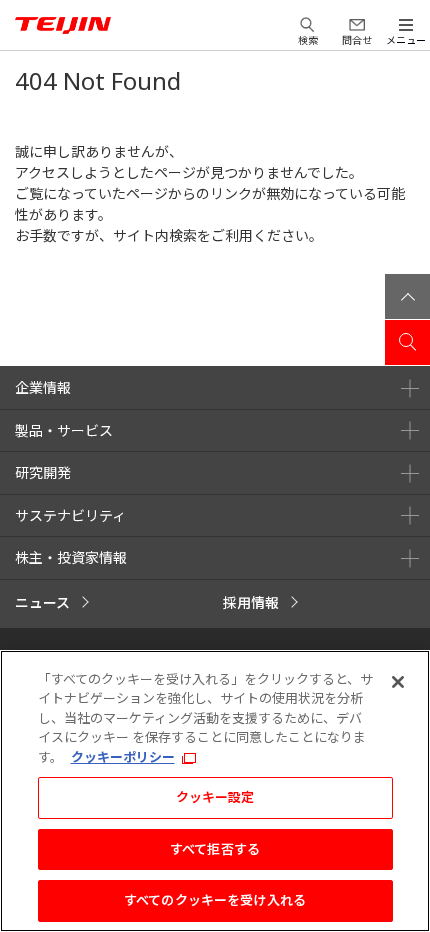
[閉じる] (398, 682)
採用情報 (251, 602)
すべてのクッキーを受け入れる (215, 900)
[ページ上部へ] (407, 296)
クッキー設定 (215, 797)
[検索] (407, 342)
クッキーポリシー (123, 757)
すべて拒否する (215, 849)
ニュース (42, 602)
